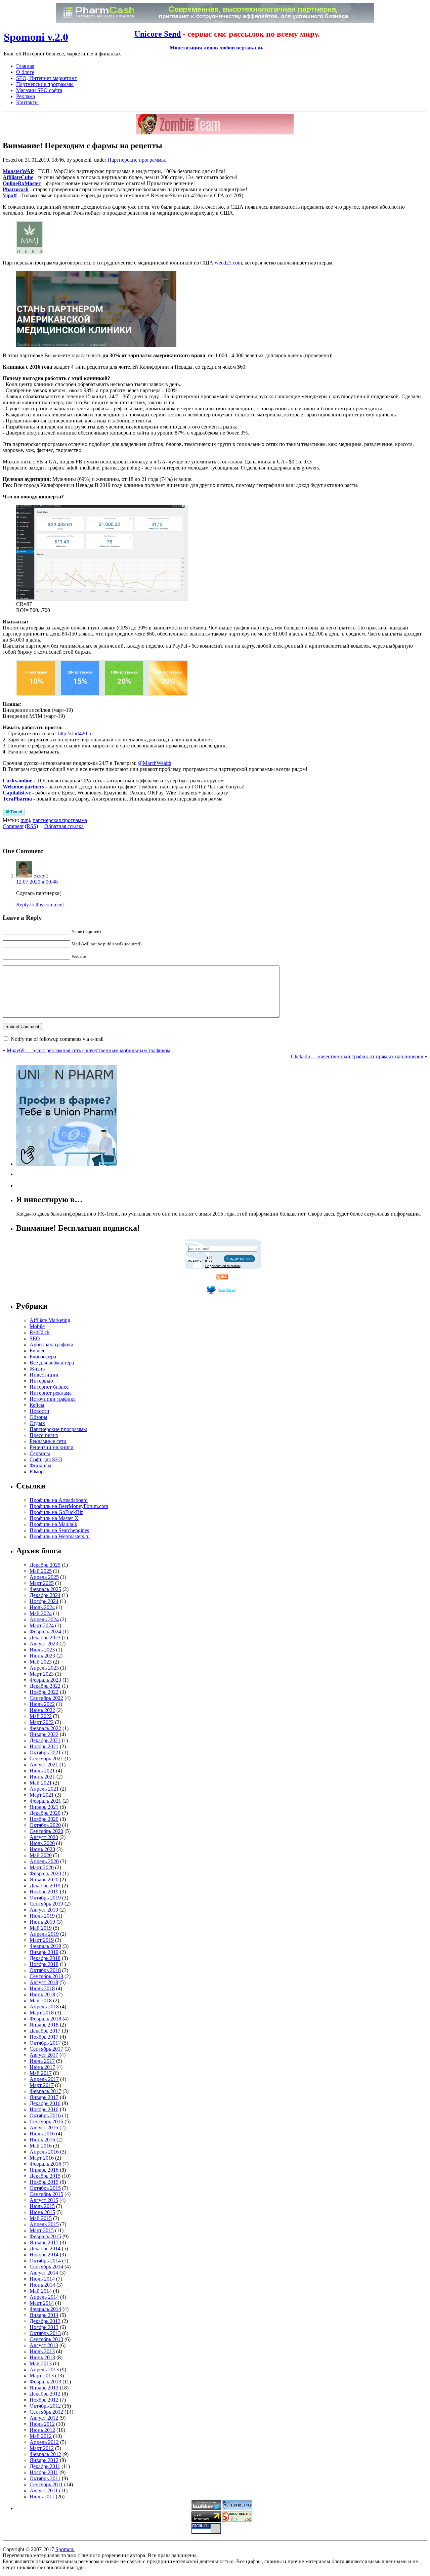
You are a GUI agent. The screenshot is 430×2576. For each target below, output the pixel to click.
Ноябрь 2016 (44, 2109)
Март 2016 (42, 2158)
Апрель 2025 (44, 1577)
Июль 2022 (42, 1704)
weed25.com (228, 263)
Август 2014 (44, 2273)
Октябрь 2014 (45, 2261)
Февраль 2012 (45, 2454)
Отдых (37, 1423)
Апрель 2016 (44, 2152)
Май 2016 (41, 2146)
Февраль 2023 (45, 1680)
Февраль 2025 (45, 1589)
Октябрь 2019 (45, 1898)
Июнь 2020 (42, 1849)
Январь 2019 (44, 1952)
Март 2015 (42, 2230)
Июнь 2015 (42, 2212)
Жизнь (37, 1369)
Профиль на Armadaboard (59, 1500)
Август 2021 (44, 1765)
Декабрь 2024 (45, 1595)
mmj (25, 820)
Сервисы (40, 1453)
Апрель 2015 (44, 2224)
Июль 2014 (42, 2279)
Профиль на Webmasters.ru (60, 1536)
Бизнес (37, 1351)
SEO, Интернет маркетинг (47, 78)
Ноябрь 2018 (44, 1964)
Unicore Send (158, 34)
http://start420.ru (75, 733)
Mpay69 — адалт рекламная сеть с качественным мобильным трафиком (89, 1050)
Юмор (37, 1471)
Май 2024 (41, 1613)
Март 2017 (42, 2085)
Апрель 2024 (44, 1619)
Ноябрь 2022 (44, 1692)
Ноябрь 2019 (44, 1892)
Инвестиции (44, 1375)
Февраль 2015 (45, 2236)
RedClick (40, 1332)
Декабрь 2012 (45, 2394)
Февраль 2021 (45, 1801)
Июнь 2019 (42, 1922)
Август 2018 (44, 1982)
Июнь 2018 (42, 1994)
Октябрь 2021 (45, 1752)
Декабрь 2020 (45, 1813)
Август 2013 (44, 2345)
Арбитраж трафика (51, 1344)
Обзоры (38, 1417)
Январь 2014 (44, 2315)
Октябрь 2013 (45, 2333)
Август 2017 (44, 2055)
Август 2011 (44, 2490)
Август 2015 (44, 2200)
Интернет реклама (51, 1393)
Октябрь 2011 (45, 2478)
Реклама (26, 96)
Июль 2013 (42, 2351)
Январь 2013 (44, 2388)
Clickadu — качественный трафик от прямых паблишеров (357, 1056)
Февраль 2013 (45, 2382)
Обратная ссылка (64, 826)
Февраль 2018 (45, 2019)
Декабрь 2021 (45, 1740)
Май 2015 (41, 2218)
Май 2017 (41, 2073)
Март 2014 (42, 2303)
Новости (39, 1411)
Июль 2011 (42, 2497)
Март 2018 (42, 2013)
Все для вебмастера (52, 1363)
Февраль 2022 (45, 1728)
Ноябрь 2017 (44, 2037)
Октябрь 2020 (45, 1825)
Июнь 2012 (42, 2430)
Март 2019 (42, 1940)
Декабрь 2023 (45, 1638)
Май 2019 (41, 1928)
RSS (31, 826)
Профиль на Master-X (54, 1518)
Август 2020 (44, 1837)
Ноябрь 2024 (44, 1601)
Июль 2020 (42, 1843)
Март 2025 (42, 1583)
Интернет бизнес (49, 1387)
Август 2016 (44, 2128)
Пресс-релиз (44, 1435)
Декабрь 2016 (45, 2103)
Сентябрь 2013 (46, 2339)
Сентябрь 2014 (46, 2267)
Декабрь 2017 (45, 2031)
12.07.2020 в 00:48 (37, 882)
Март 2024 (42, 1625)
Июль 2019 (42, 1916)
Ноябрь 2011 (44, 2472)
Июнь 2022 (42, 1710)
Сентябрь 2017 (46, 2049)
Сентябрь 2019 (46, 1904)
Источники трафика (53, 1399)
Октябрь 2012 (45, 2406)
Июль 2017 (42, 2061)
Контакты (27, 102)
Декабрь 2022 (45, 1686)
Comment (13, 826)
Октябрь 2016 (45, 2115)
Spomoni (65, 2549)
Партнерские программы (45, 84)
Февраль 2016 (45, 2164)
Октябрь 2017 (45, 2043)
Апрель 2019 (44, 1934)
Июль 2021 (42, 1771)
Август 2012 (44, 2418)
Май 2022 (41, 1716)
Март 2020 (42, 1867)
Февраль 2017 (45, 2091)
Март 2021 (42, 1795)
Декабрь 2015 (45, 2176)
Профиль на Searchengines (59, 1530)
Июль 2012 (42, 2424)
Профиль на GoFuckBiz (56, 1512)
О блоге (25, 72)
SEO (35, 1338)
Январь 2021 (44, 1807)
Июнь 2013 (42, 2357)
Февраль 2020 (45, 1873)
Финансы (40, 1465)
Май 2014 (41, 2291)
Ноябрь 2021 (44, 1746)
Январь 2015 (44, 2242)
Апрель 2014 (44, 2297)
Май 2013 (41, 2363)
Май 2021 (41, 1783)
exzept (40, 876)
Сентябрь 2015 (46, 2194)
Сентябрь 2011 (46, 2484)
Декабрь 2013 (45, 2321)
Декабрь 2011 (45, 2466)
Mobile (37, 1326)
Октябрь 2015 (45, 2188)
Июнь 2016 (42, 2140)
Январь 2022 (44, 1734)
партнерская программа (60, 820)
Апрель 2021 (44, 1789)
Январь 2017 (44, 2097)
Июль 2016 (42, 2134)
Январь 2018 (44, 2025)
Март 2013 (42, 2376)
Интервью (41, 1381)
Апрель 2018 (44, 2007)
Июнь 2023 (42, 1656)
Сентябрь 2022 (46, 1698)
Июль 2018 (42, 1988)
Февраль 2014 (45, 2309)
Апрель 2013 (44, 2369)
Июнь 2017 (42, 2067)
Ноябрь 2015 (44, 2182)
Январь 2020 (44, 1879)
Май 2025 (41, 1571)
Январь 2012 (44, 2460)
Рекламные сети (48, 1441)
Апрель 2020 (44, 1861)
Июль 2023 (42, 1650)
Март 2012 (42, 2448)
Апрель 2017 (44, 2079)
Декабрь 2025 (45, 1565)
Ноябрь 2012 (44, 2400)
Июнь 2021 (42, 1777)
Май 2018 (41, 2000)
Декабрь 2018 (45, 1958)
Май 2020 (41, 1855)
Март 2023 (42, 1674)
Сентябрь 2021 (46, 1759)
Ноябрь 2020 (44, 1819)
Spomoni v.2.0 (36, 37)
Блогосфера (43, 1357)
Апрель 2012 (44, 2442)
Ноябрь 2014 (44, 2255)
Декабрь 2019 (45, 1886)
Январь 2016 (44, 2170)
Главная (25, 66)
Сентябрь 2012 (46, 2412)
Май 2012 (41, 2436)
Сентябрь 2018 (46, 1976)
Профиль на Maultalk (53, 1524)
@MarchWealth (155, 763)
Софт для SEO (46, 1459)
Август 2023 (44, 1644)
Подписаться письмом (223, 1266)
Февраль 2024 (45, 1631)
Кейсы (37, 1405)
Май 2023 (41, 1662)
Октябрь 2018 (45, 1970)
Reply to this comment (40, 905)
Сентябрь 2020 (46, 1831)
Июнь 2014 (42, 2285)
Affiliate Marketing (50, 1320)
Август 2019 (44, 1910)
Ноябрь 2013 (44, 2327)
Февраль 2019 (45, 1946)
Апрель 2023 (44, 1668)
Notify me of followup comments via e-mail (57, 1039)
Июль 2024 (42, 1607)
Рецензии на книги (52, 1447)
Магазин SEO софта (39, 90)
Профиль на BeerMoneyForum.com (69, 1506)
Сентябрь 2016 (46, 2121)
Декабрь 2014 (45, 2248)
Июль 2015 (42, 2206)
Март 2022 (42, 1722)
